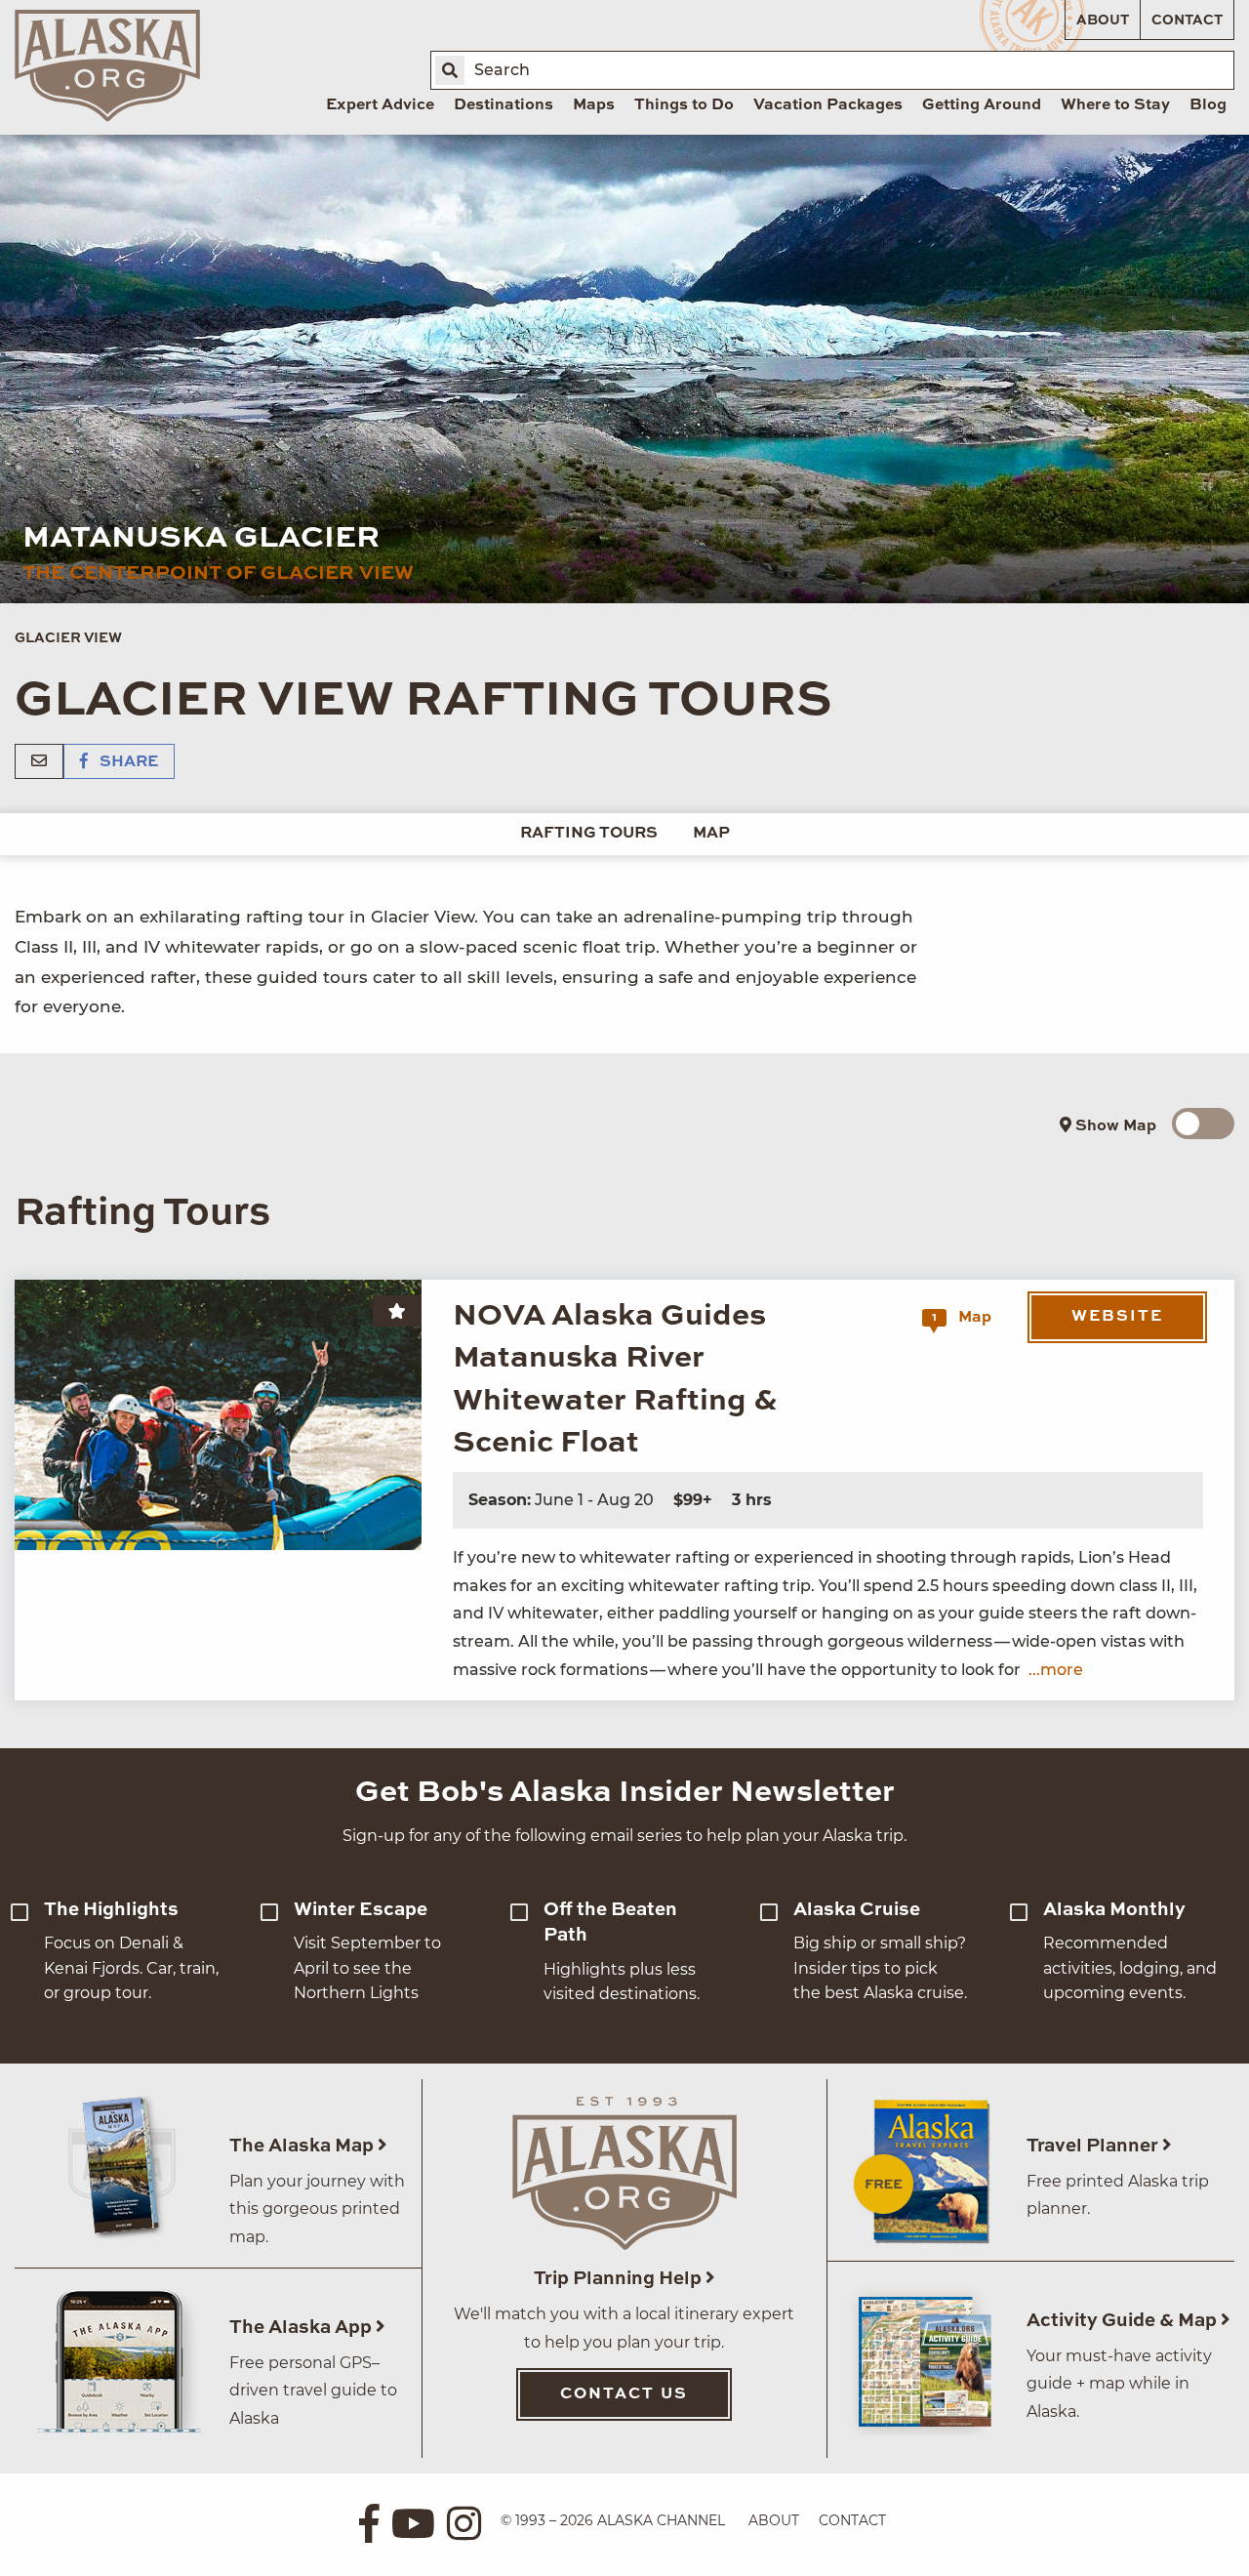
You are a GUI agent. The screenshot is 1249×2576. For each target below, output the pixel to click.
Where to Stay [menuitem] (1115, 105)
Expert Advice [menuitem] (380, 105)
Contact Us (624, 2394)
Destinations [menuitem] (504, 105)
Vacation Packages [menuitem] (828, 105)
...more (1056, 1670)
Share (127, 762)
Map (711, 834)
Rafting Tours (589, 834)
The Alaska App (302, 2328)
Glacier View (68, 638)
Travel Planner (1094, 2146)
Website (1117, 1317)
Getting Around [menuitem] (982, 105)
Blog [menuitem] (1208, 105)
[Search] (450, 70)
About (1103, 20)
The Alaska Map (303, 2146)
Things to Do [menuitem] (684, 105)
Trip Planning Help (620, 2279)
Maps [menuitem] (594, 105)
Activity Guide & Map (1124, 2321)
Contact (1187, 20)
